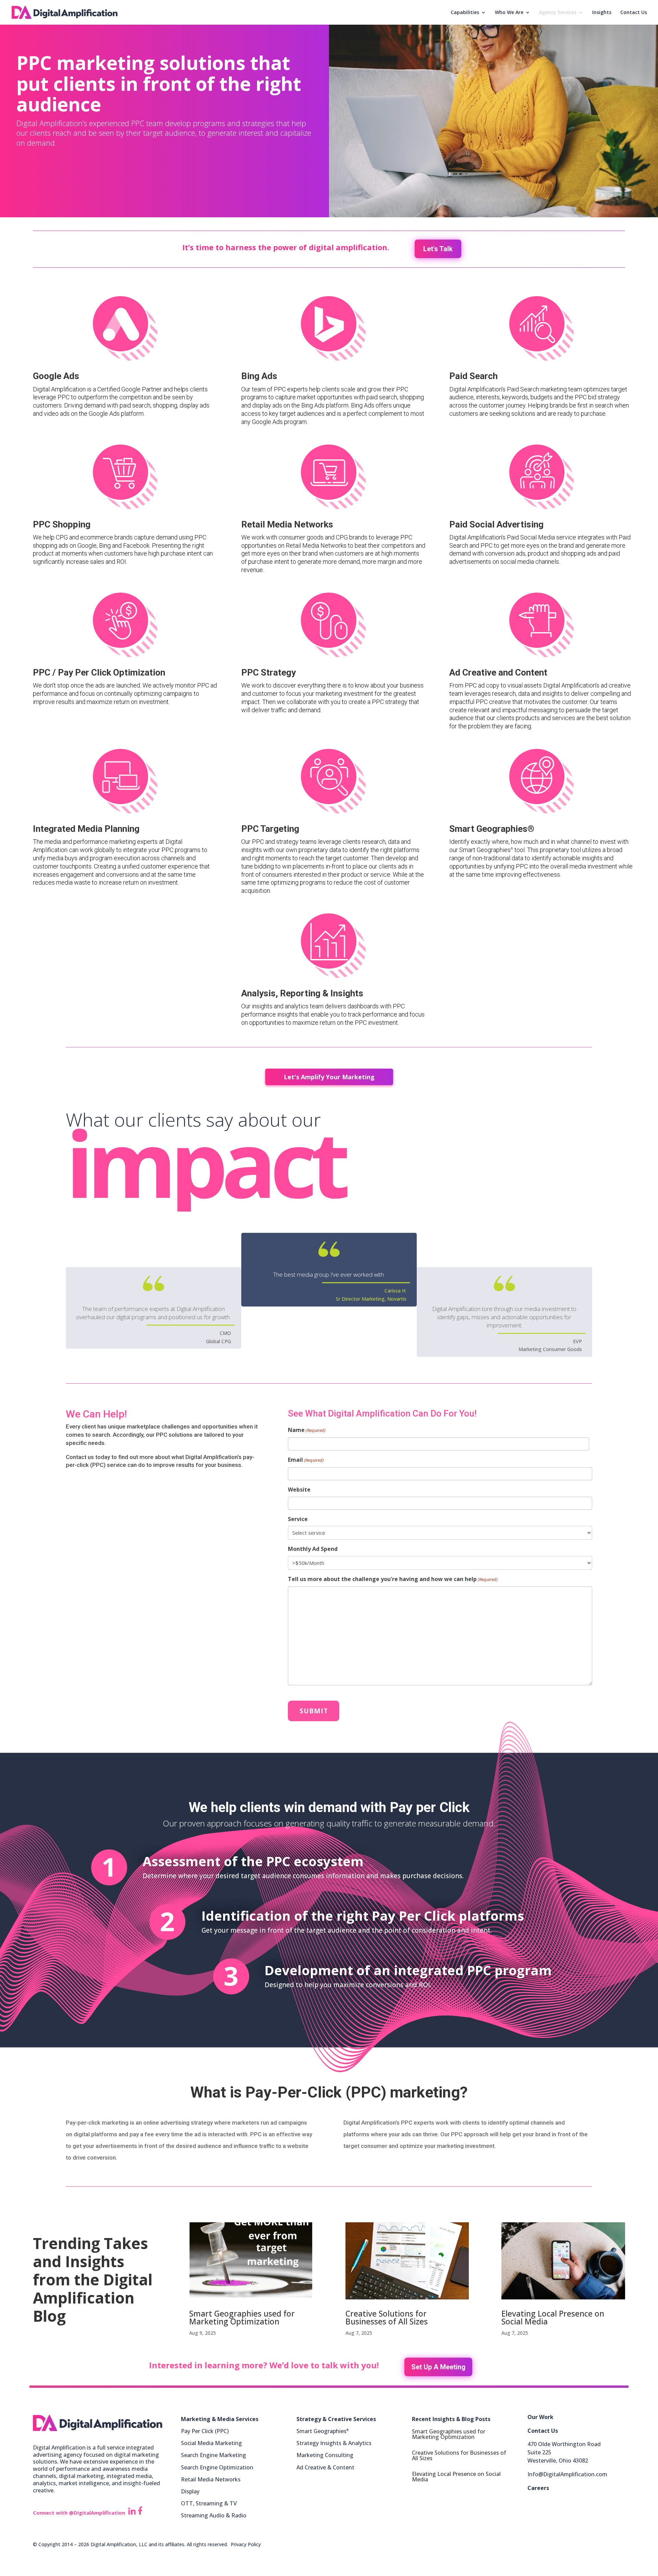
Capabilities (465, 13)
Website (299, 1490)
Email (306, 1460)
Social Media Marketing (211, 2443)
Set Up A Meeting (438, 2367)
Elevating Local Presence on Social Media (553, 2317)
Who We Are (509, 13)
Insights (602, 13)
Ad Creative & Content (325, 2467)
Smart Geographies (322, 2431)
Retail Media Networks (211, 2479)
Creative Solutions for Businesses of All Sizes (387, 2317)
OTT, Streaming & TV (209, 2503)
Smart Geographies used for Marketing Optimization (242, 2317)
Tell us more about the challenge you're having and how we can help (393, 1579)
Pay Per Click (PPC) (205, 2431)
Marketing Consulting (325, 2455)
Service (298, 1519)
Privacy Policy (246, 2544)
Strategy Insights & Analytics (334, 2443)
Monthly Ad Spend (313, 1549)
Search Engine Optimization (217, 2467)
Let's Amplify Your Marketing (329, 1077)
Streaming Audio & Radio (214, 2515)
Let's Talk (438, 249)
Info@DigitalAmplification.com (567, 2474)
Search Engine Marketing (214, 2455)
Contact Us (634, 13)
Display (190, 2491)
